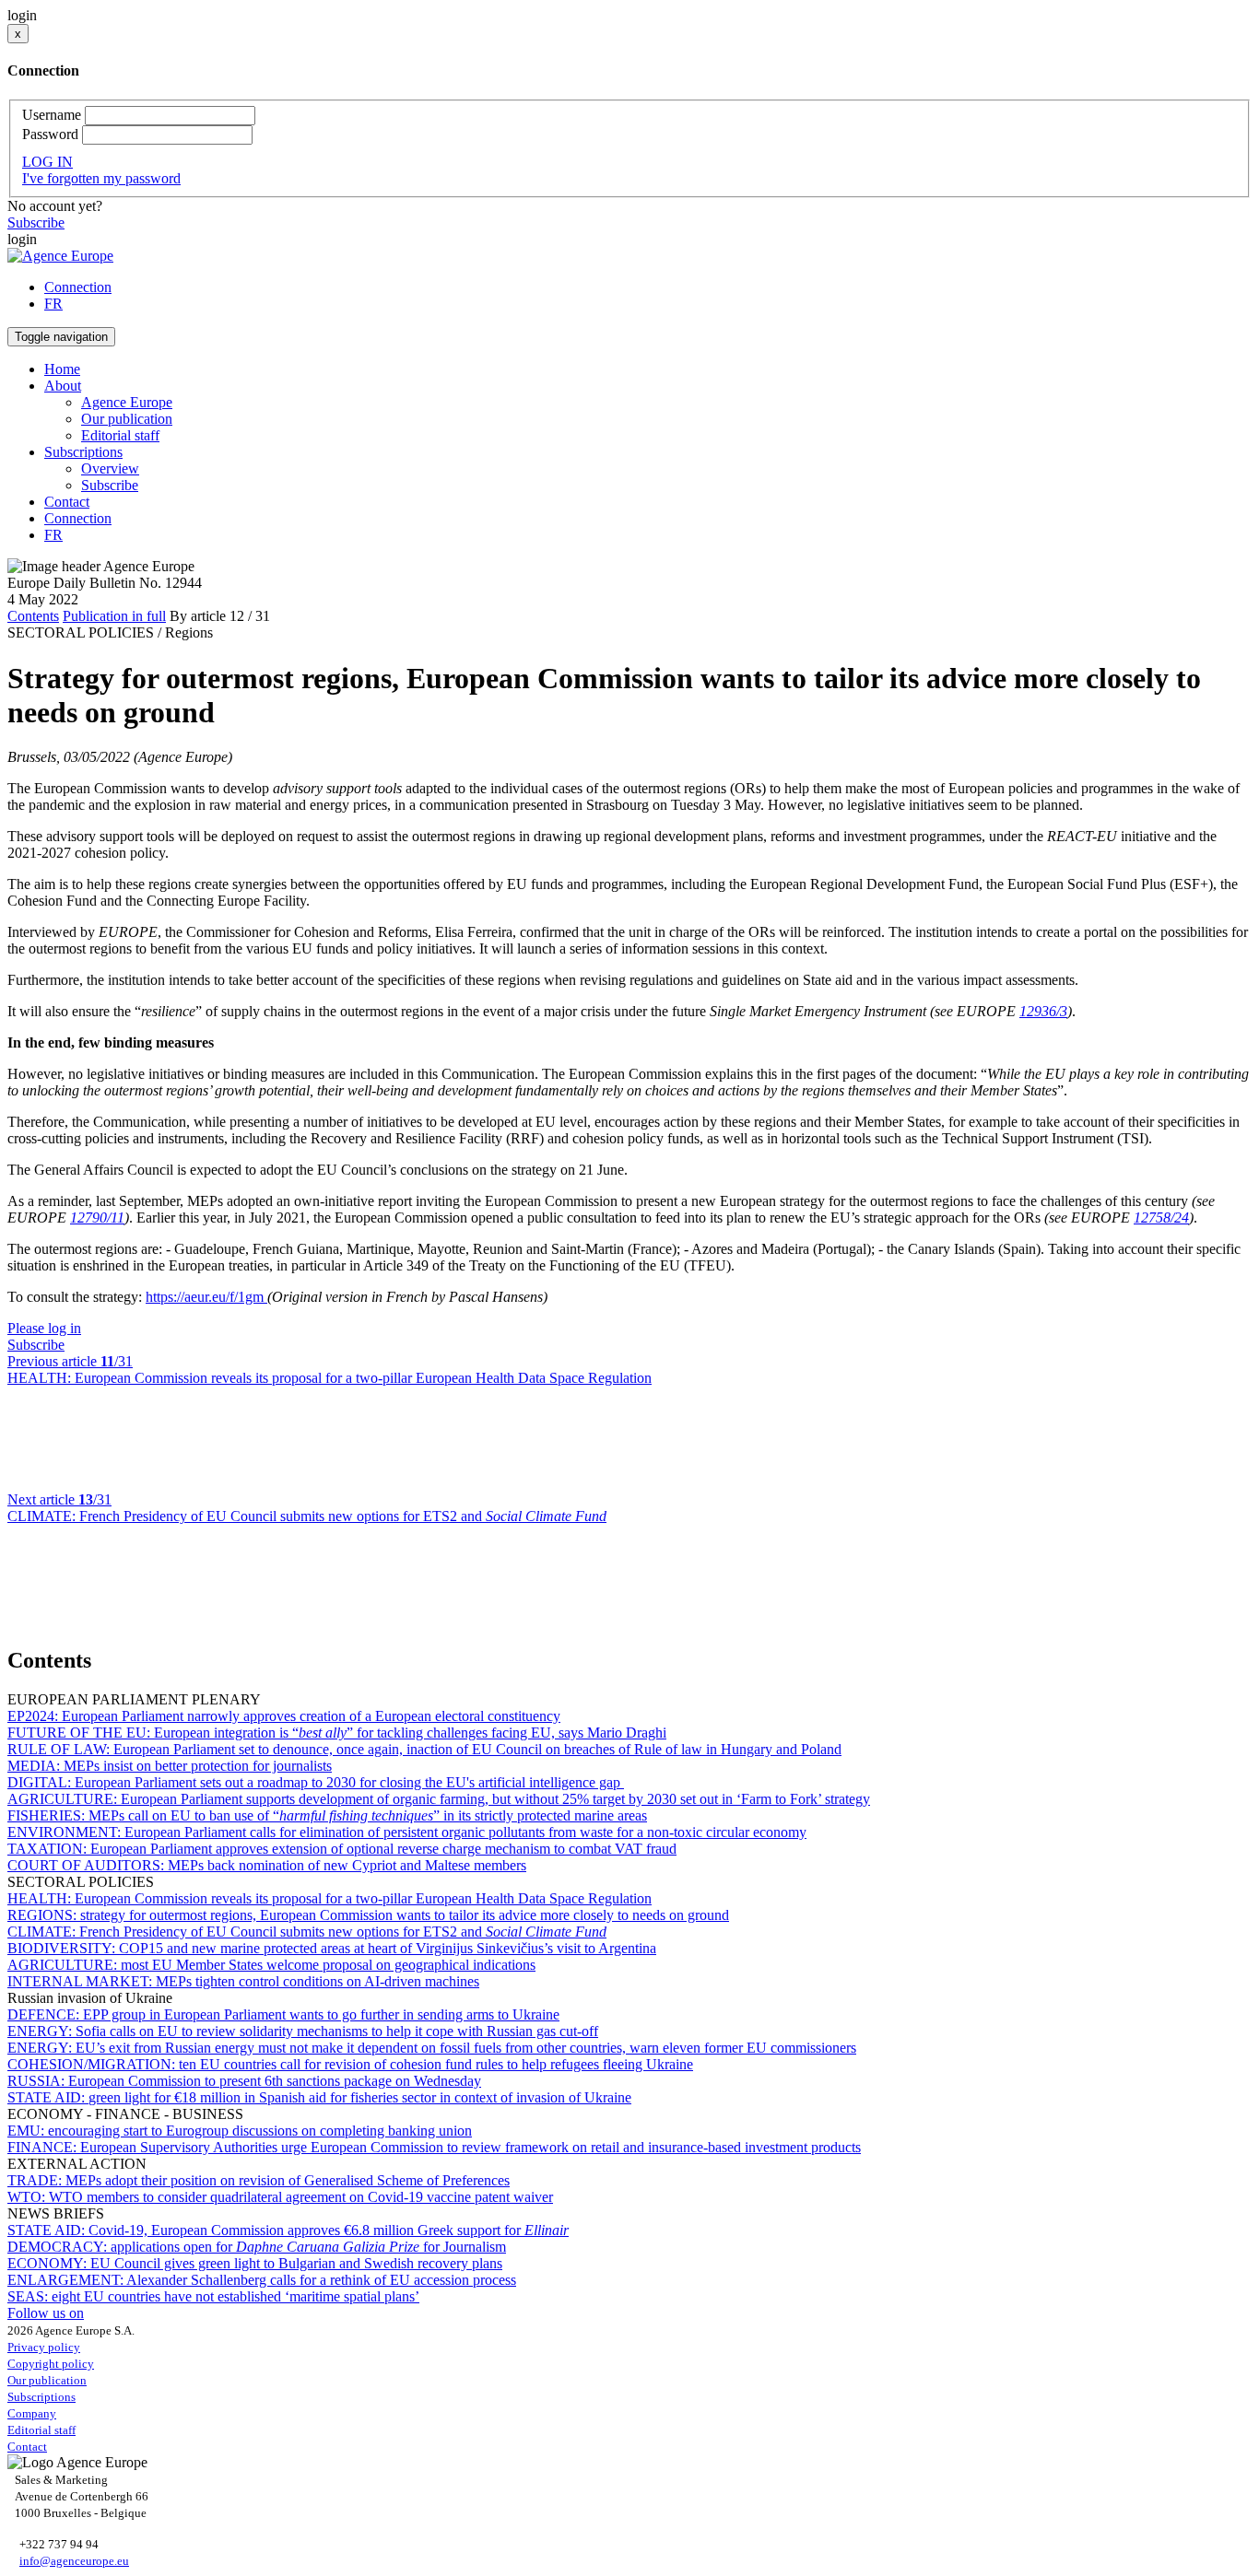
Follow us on (46, 2313)
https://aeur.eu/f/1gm (206, 1297)
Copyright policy (51, 2364)
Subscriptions (41, 2397)
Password (50, 134)
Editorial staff (120, 435)
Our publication (127, 419)
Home (62, 369)
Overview (110, 468)
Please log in (44, 1328)
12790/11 (97, 1218)
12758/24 (1161, 1218)
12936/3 (1043, 1011)
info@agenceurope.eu (74, 2561)
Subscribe (36, 222)
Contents (33, 616)
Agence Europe (127, 402)
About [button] (63, 386)
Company (32, 2413)
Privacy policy (44, 2347)
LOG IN (47, 162)
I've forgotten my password (101, 178)
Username (52, 115)
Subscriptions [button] (83, 452)
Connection (78, 287)
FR (53, 304)
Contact (67, 502)
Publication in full (114, 616)
